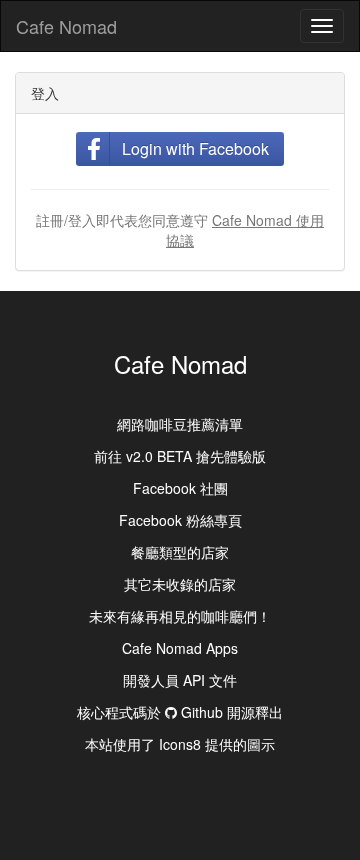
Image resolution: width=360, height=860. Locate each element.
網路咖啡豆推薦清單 (180, 424)
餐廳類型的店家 (180, 552)
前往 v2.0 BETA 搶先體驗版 (180, 456)
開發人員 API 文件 (180, 680)
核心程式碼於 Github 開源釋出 (180, 712)
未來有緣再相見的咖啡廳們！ (180, 616)
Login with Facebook (195, 148)
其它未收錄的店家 (180, 584)
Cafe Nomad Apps (180, 648)
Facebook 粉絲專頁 (180, 520)
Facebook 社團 (180, 488)
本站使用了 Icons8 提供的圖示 (180, 744)
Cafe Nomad (66, 26)
